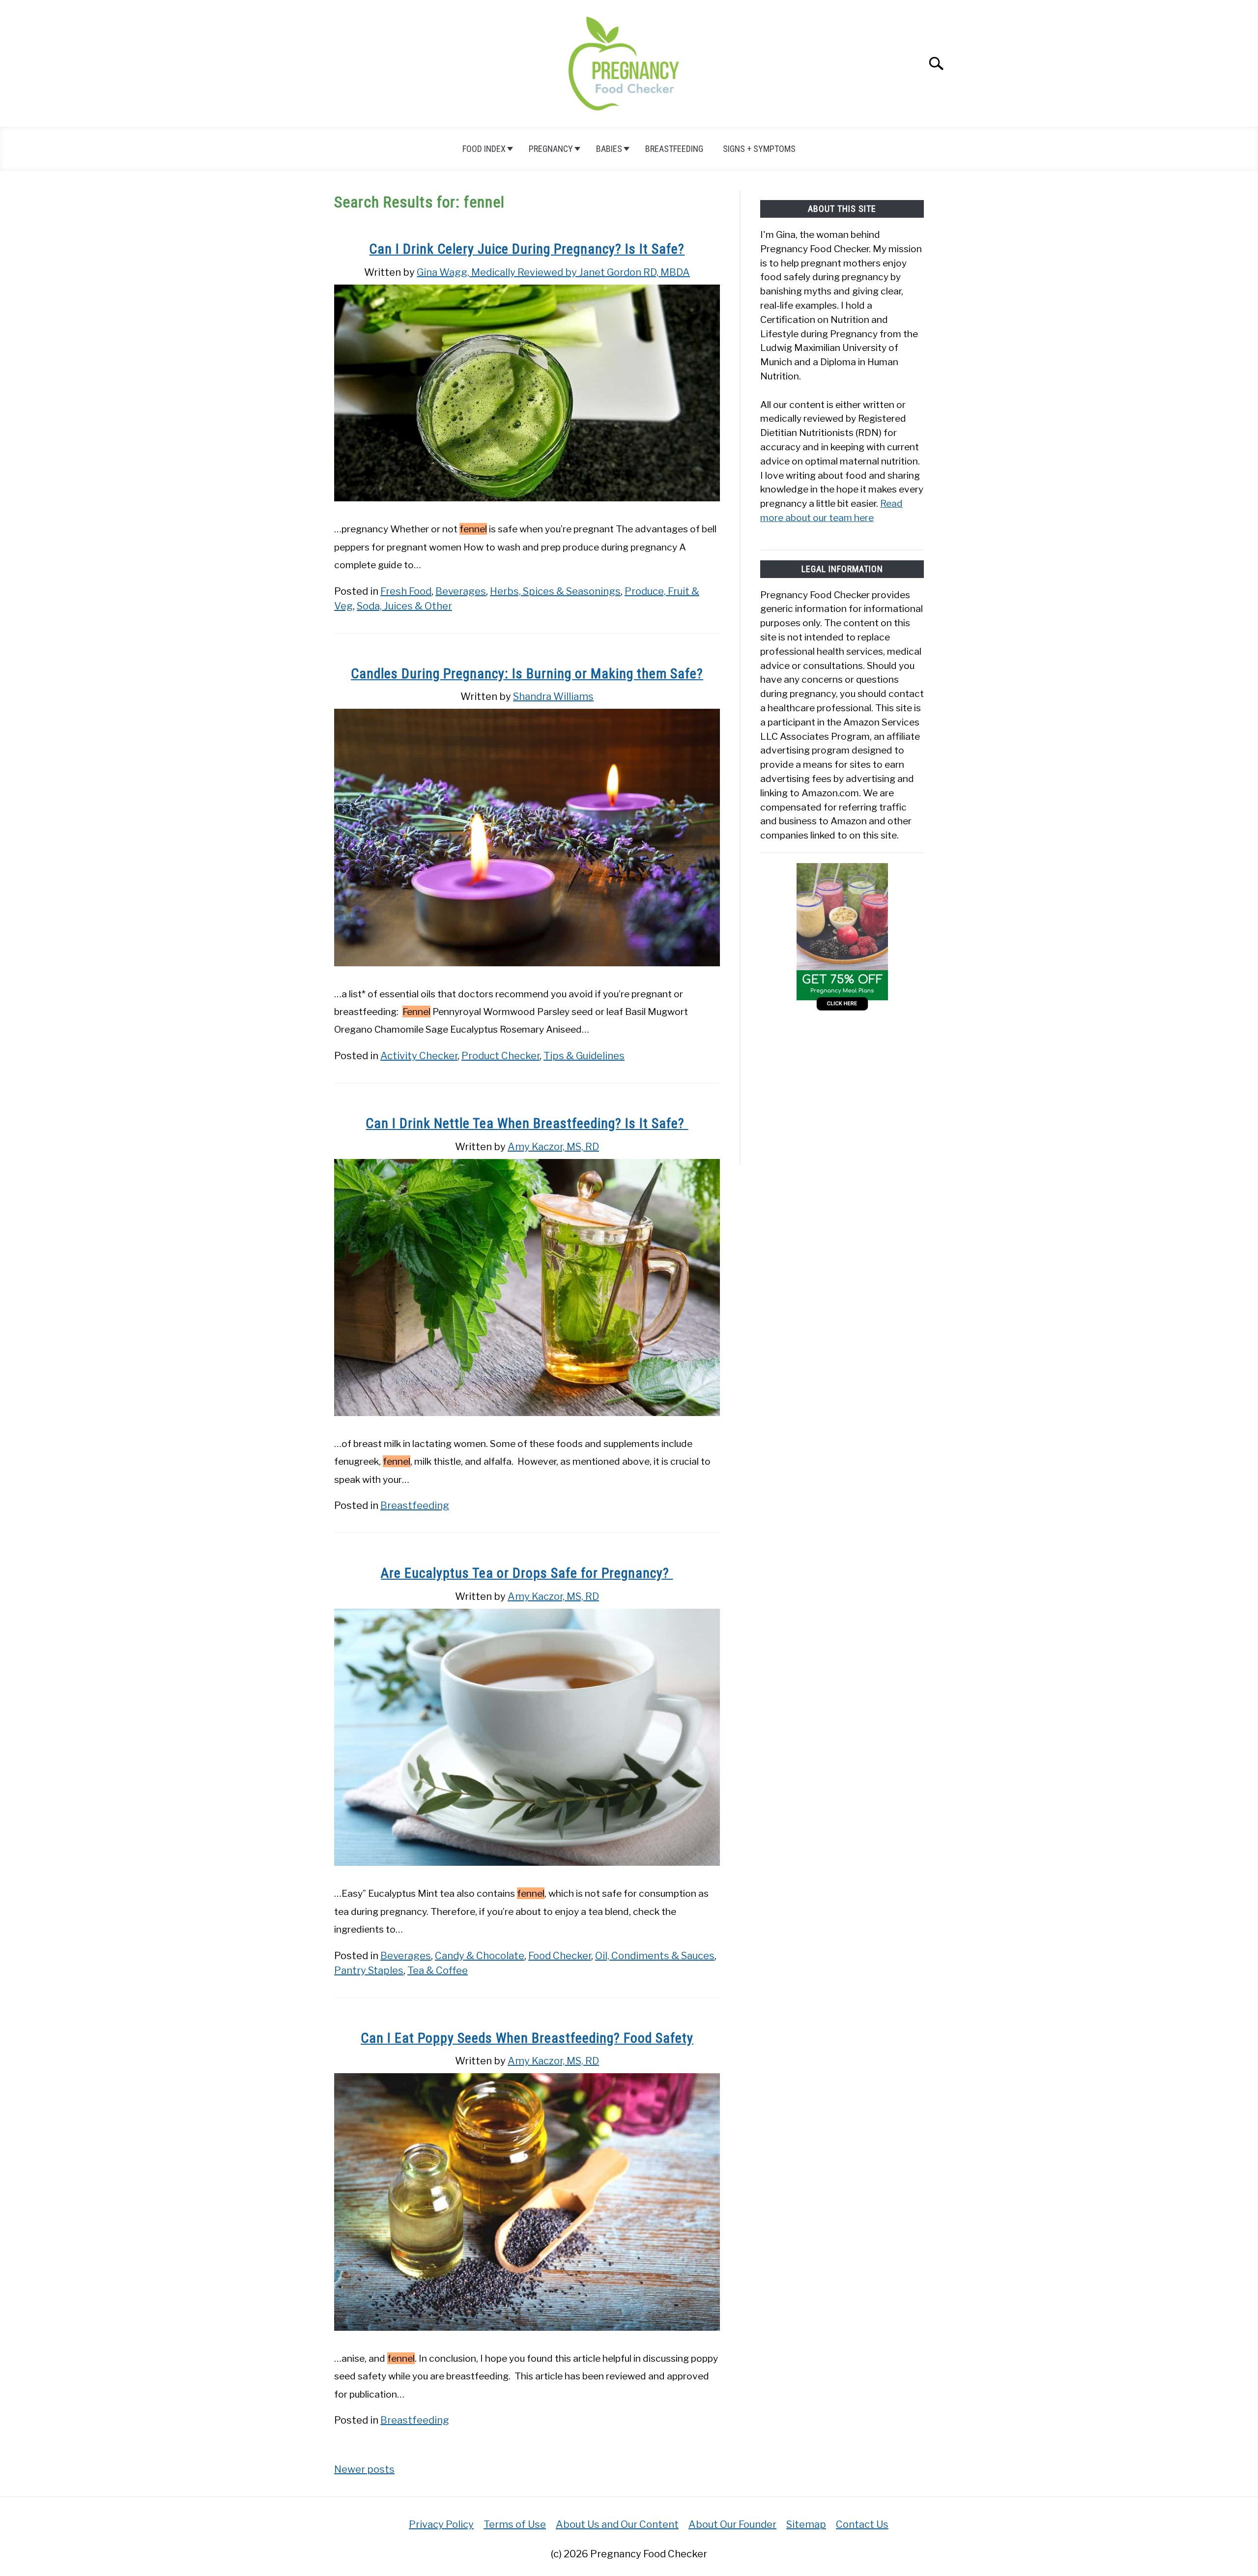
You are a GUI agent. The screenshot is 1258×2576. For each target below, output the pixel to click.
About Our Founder (732, 2524)
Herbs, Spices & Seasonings (555, 591)
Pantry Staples (369, 1970)
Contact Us (862, 2524)
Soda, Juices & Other (404, 606)
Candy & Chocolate (480, 1956)
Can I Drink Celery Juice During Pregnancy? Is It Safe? (527, 249)
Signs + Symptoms (759, 149)
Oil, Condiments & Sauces (655, 1956)
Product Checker (500, 1056)
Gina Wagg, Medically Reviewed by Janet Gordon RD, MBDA (553, 272)
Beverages (461, 591)
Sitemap (806, 2524)
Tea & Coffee (438, 1970)
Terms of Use (515, 2524)
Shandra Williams (553, 696)
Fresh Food (406, 591)
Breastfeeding (674, 149)
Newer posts (364, 2469)
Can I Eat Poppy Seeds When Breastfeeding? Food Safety (527, 2038)
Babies (609, 149)
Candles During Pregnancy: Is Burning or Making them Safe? (527, 674)
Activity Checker (419, 1056)
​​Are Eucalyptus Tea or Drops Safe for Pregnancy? (527, 1573)
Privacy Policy (441, 2524)
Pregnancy (551, 149)
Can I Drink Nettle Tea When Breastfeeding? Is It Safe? (527, 1123)
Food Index (484, 149)
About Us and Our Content (617, 2524)
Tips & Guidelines (584, 1056)
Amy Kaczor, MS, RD (553, 1147)
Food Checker (560, 1956)
